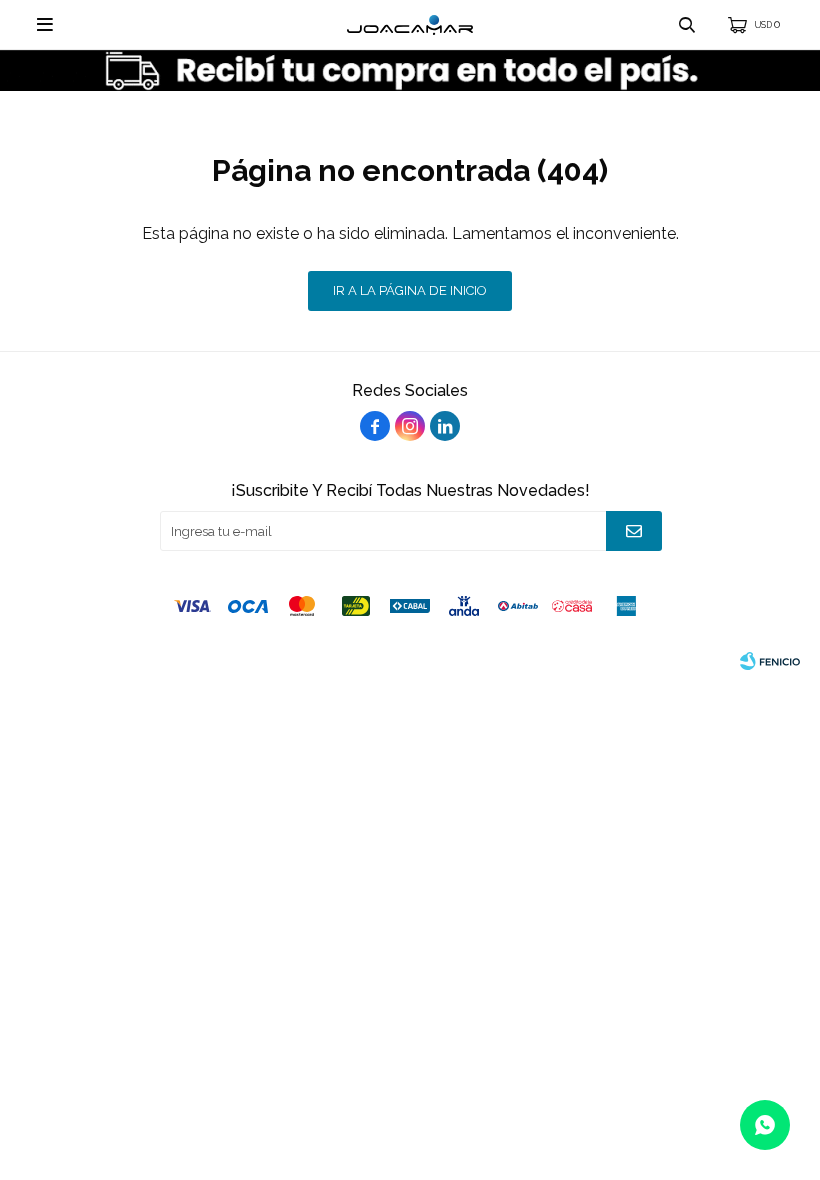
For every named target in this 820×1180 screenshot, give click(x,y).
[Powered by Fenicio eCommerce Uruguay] (770, 661)
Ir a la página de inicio (410, 290)
